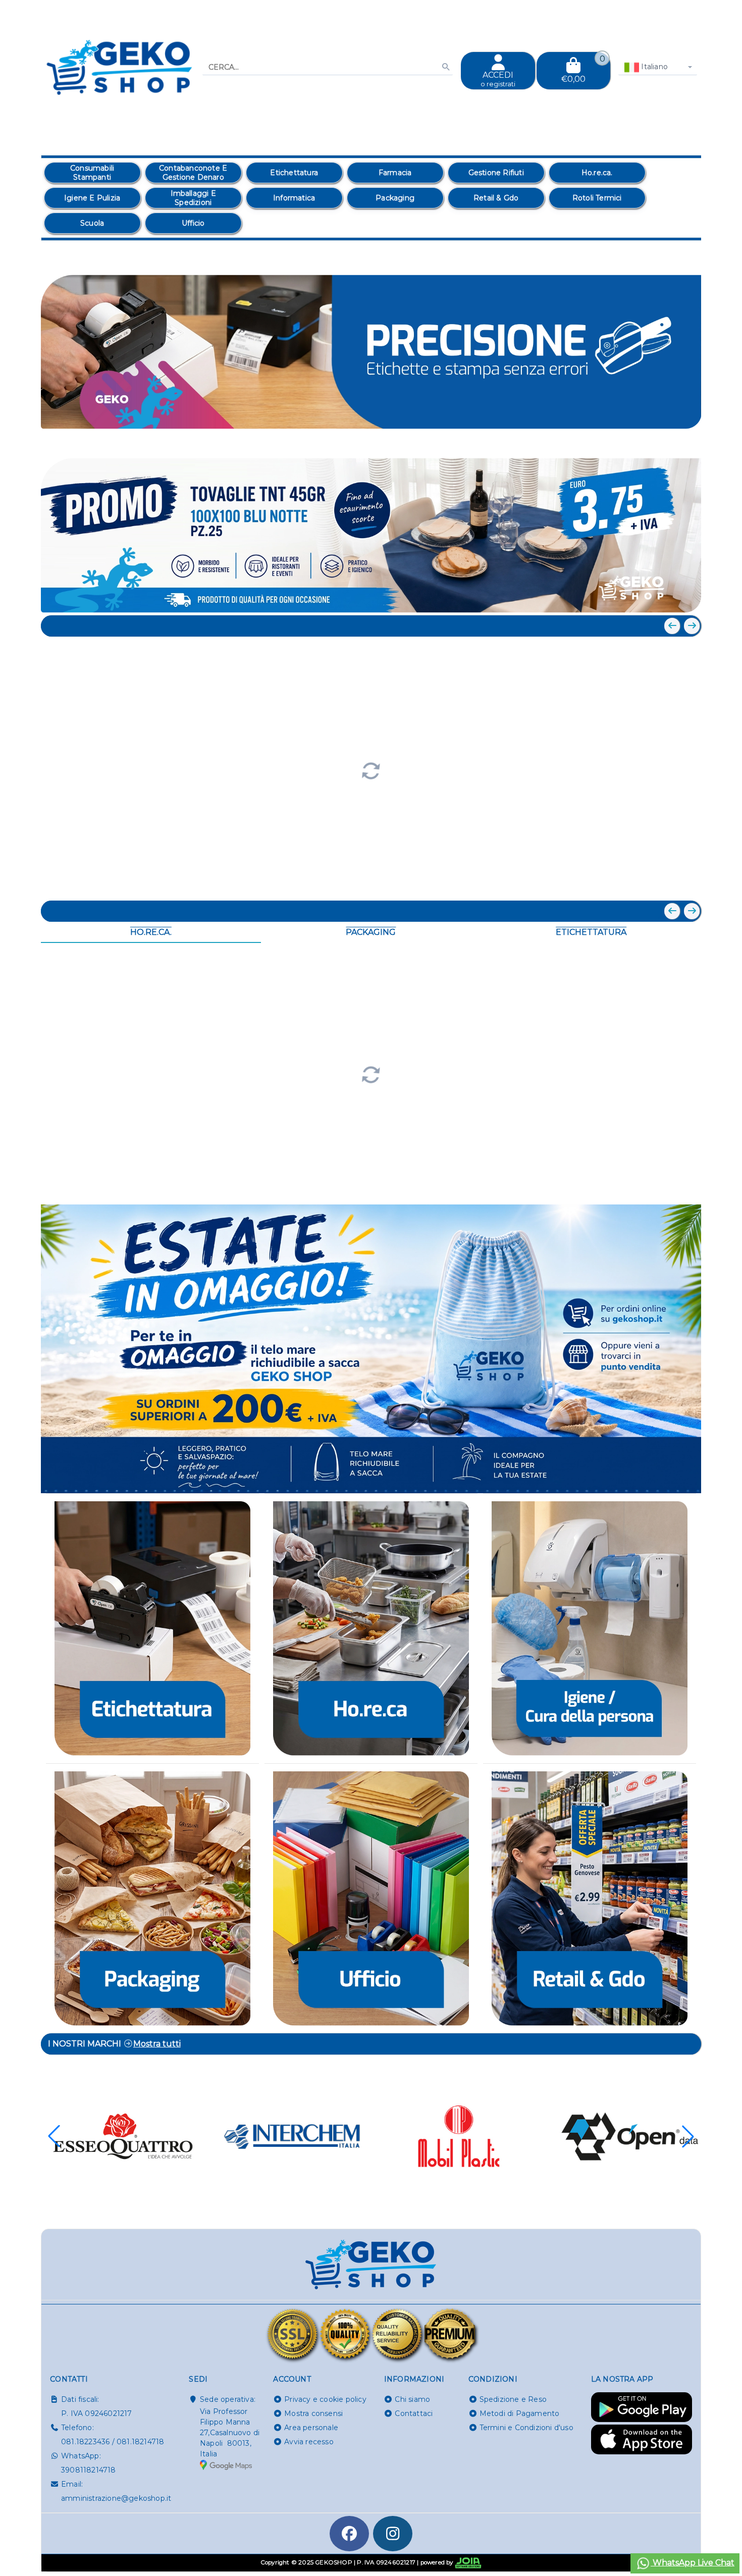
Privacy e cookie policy (325, 2399)
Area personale (311, 2428)
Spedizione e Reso (513, 2399)
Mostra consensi (313, 2413)
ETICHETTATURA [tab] (591, 932)
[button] (671, 440)
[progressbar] (371, 770)
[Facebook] (349, 2534)
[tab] (620, 439)
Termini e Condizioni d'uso (526, 2428)
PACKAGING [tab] (371, 932)
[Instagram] (393, 2534)
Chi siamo (412, 2399)
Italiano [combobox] (653, 67)
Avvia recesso (309, 2442)
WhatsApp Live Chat (693, 2563)
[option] (92, 173)
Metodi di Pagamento (520, 2413)
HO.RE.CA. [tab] (151, 932)
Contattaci (414, 2413)
